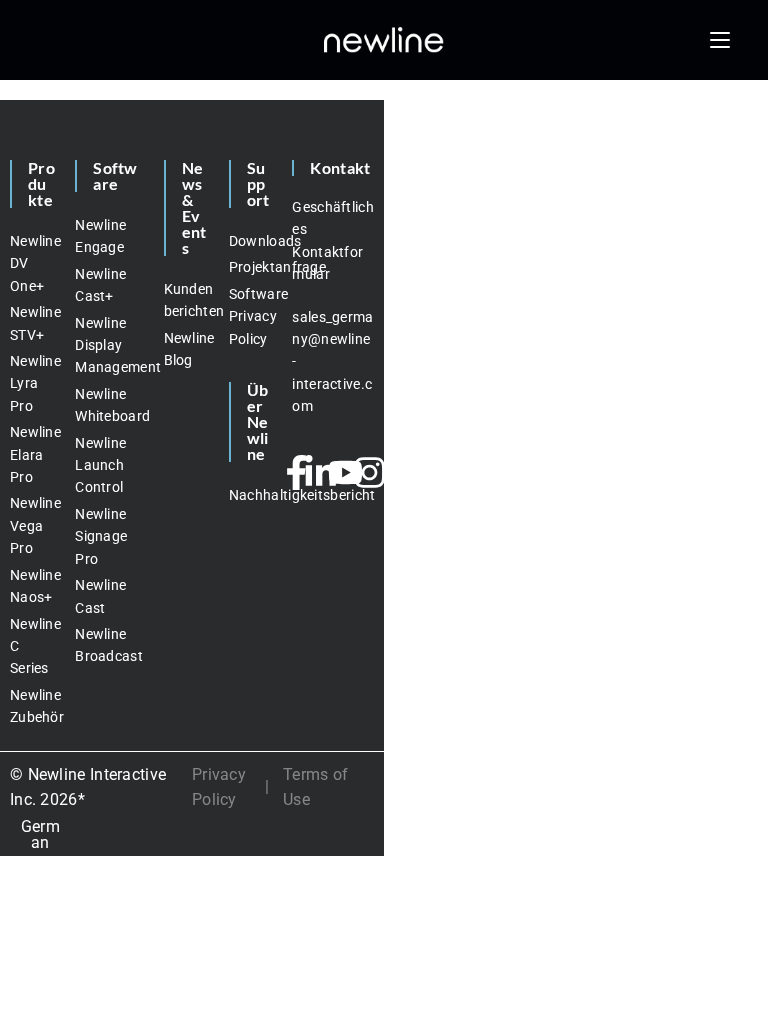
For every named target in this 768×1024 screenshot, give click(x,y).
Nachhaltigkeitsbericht (251, 495)
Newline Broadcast (109, 645)
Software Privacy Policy (251, 316)
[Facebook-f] (297, 473)
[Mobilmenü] (720, 39)
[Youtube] (345, 473)
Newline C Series (32, 646)
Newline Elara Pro (32, 454)
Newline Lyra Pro (32, 383)
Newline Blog (186, 349)
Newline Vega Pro (32, 525)
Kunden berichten (186, 300)
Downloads (251, 241)
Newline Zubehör (32, 706)
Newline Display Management (109, 345)
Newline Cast (100, 596)
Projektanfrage (251, 267)
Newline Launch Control (100, 465)
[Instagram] (370, 473)
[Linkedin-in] (321, 473)
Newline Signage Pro (101, 536)
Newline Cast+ (100, 285)
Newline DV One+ (32, 263)
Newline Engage (100, 236)
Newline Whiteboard (109, 405)
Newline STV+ (32, 323)
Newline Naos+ (32, 586)
